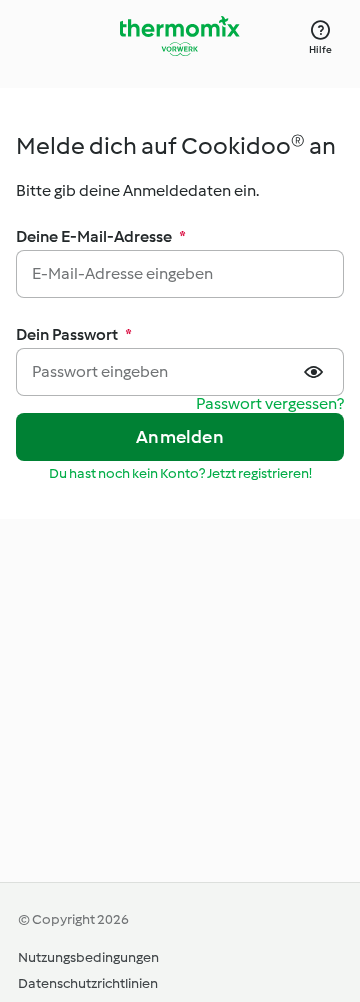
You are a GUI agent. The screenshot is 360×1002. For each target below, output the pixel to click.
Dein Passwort (74, 334)
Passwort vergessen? (270, 404)
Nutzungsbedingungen (88, 957)
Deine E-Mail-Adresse (101, 236)
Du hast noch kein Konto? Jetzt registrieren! (180, 473)
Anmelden (180, 437)
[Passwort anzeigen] (316, 372)
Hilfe (320, 49)
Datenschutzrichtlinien (88, 983)
